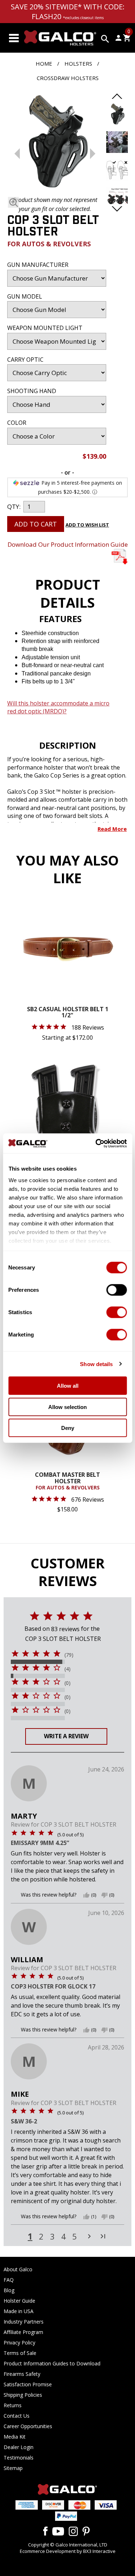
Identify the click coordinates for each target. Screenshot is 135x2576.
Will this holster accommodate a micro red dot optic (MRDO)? (58, 707)
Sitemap (13, 2468)
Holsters (78, 63)
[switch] (116, 1290)
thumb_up (86, 1895)
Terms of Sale (20, 2353)
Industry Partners (24, 2322)
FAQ (9, 2280)
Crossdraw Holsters (68, 78)
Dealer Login (19, 2447)
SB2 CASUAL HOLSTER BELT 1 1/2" (68, 1013)
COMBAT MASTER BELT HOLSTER (67, 1481)
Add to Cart (36, 524)
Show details (96, 1364)
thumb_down (104, 1895)
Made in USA (19, 2311)
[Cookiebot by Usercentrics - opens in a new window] (96, 1143)
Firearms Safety (22, 2374)
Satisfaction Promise (28, 2384)
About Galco (18, 2269)
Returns (13, 2405)
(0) (67, 1683)
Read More (112, 829)
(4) (67, 1669)
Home (44, 63)
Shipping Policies (23, 2395)
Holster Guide (19, 2301)
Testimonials (19, 2458)
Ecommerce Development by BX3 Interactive (68, 2551)
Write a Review (66, 1736)
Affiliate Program (23, 2332)
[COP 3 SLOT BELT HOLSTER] (55, 143)
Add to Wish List (87, 525)
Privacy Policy (19, 2342)
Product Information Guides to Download (52, 2363)
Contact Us (17, 2416)
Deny (68, 1428)
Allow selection (67, 1407)
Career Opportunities (28, 2426)
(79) (69, 1655)
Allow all (68, 1386)
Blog (9, 2290)
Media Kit (15, 2437)
